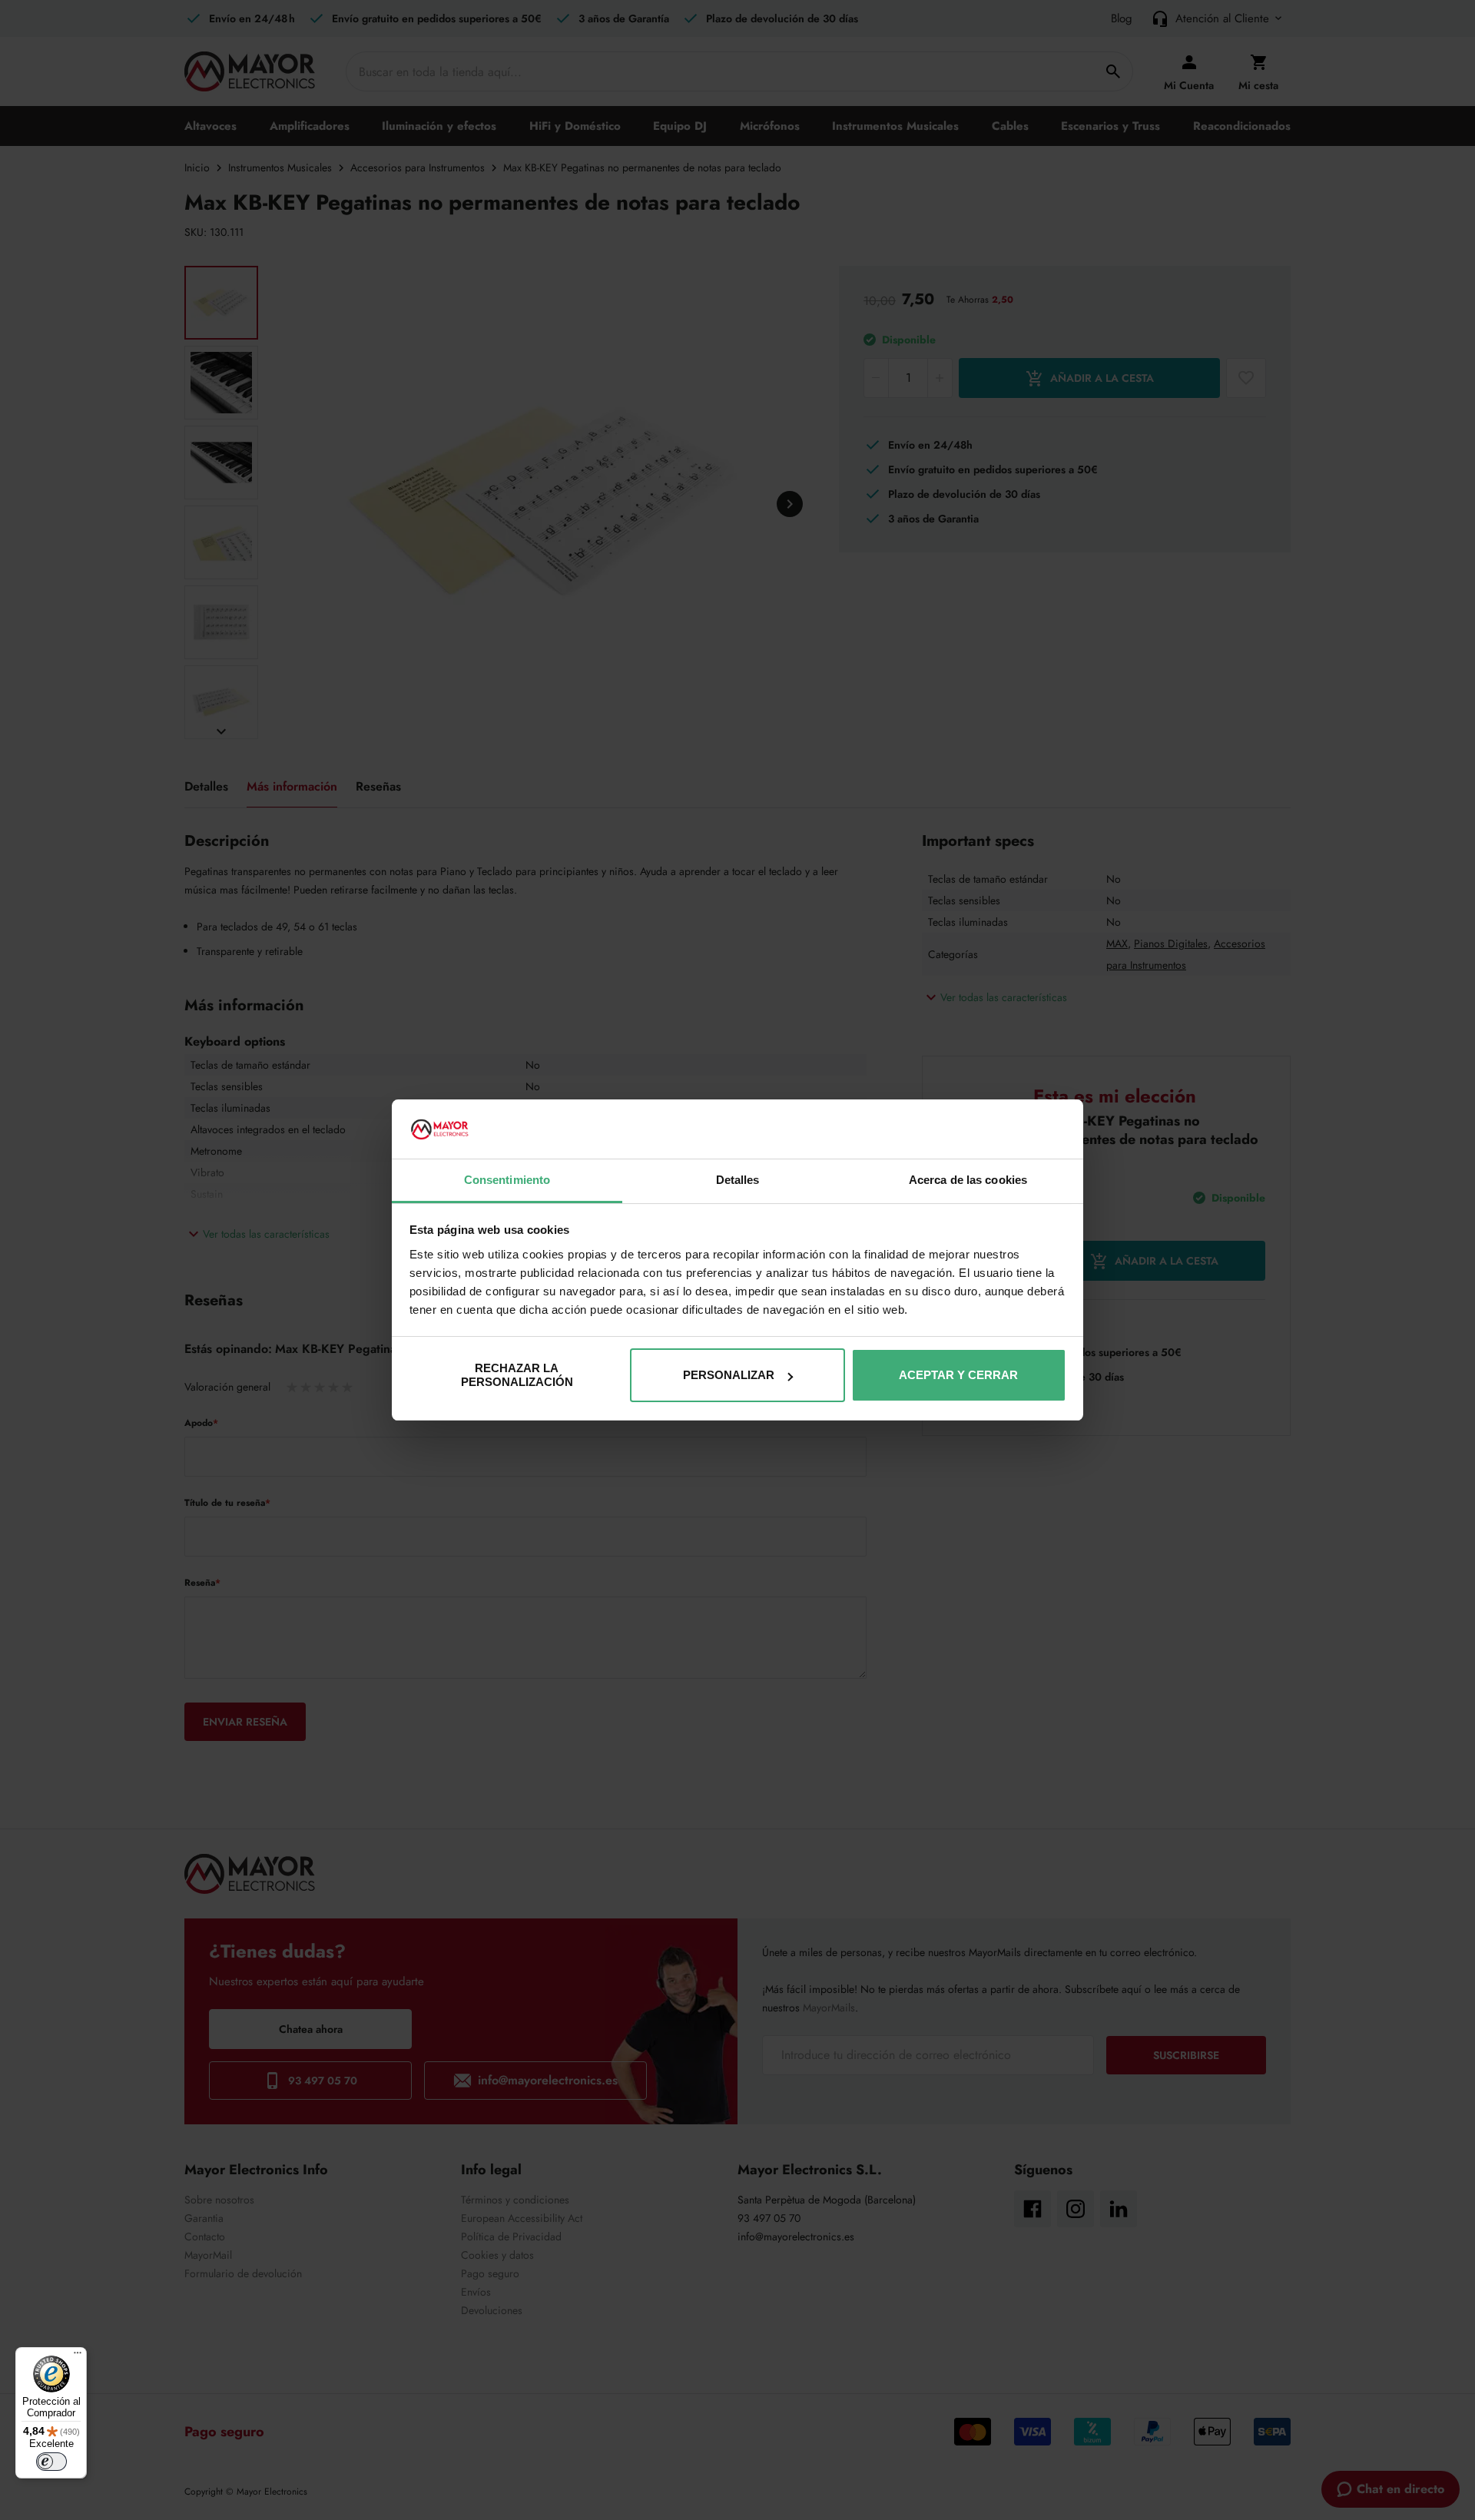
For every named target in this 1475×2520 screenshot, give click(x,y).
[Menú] (78, 2356)
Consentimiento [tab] (507, 1180)
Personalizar (729, 1375)
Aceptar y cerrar (958, 1375)
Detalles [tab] (738, 1180)
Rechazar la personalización (517, 1375)
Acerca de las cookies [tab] (968, 1180)
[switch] (51, 2462)
